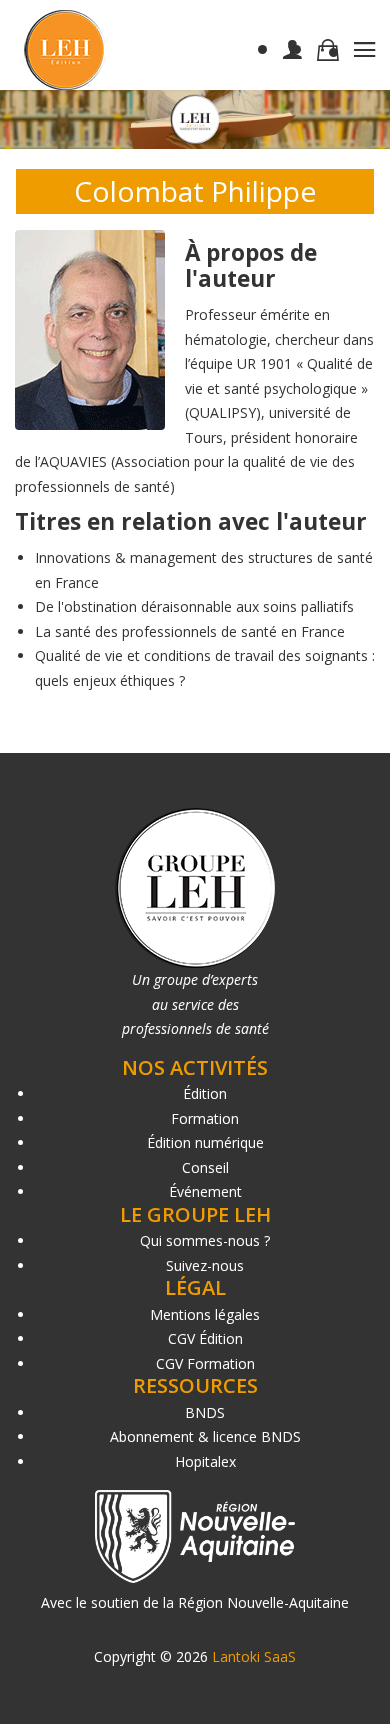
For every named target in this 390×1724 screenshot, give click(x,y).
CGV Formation (205, 1363)
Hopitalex (205, 1461)
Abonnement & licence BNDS (205, 1436)
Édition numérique (205, 1142)
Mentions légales (205, 1314)
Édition (205, 1093)
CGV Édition (205, 1338)
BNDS (205, 1412)
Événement (205, 1191)
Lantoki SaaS (254, 1656)
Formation (205, 1118)
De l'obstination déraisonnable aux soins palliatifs (194, 606)
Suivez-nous (205, 1265)
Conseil (205, 1167)
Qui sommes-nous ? (205, 1240)
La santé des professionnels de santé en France (190, 631)
